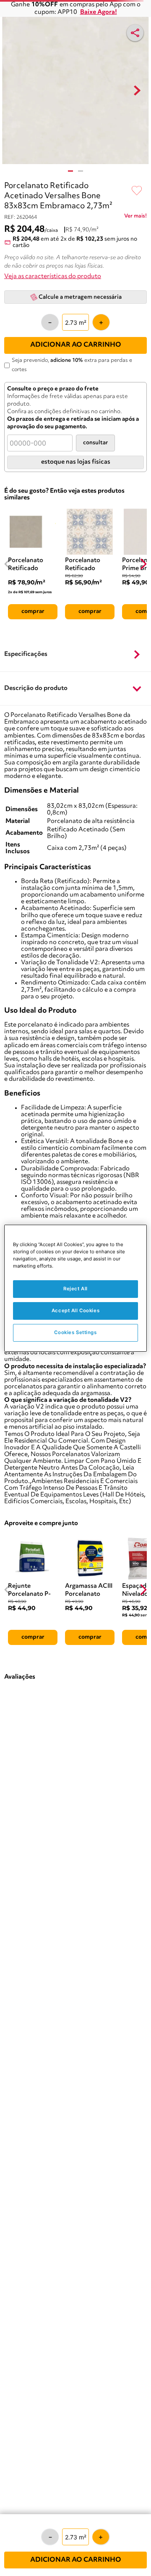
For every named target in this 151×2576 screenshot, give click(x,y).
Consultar (95, 443)
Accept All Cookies (75, 1311)
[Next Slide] (143, 564)
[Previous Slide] (8, 564)
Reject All (75, 1289)
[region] (75, 1288)
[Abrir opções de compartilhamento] (135, 33)
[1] (70, 171)
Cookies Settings (75, 1332)
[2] (81, 171)
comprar (33, 611)
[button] (75, 655)
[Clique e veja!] (135, 218)
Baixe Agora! (99, 12)
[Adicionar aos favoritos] (137, 191)
